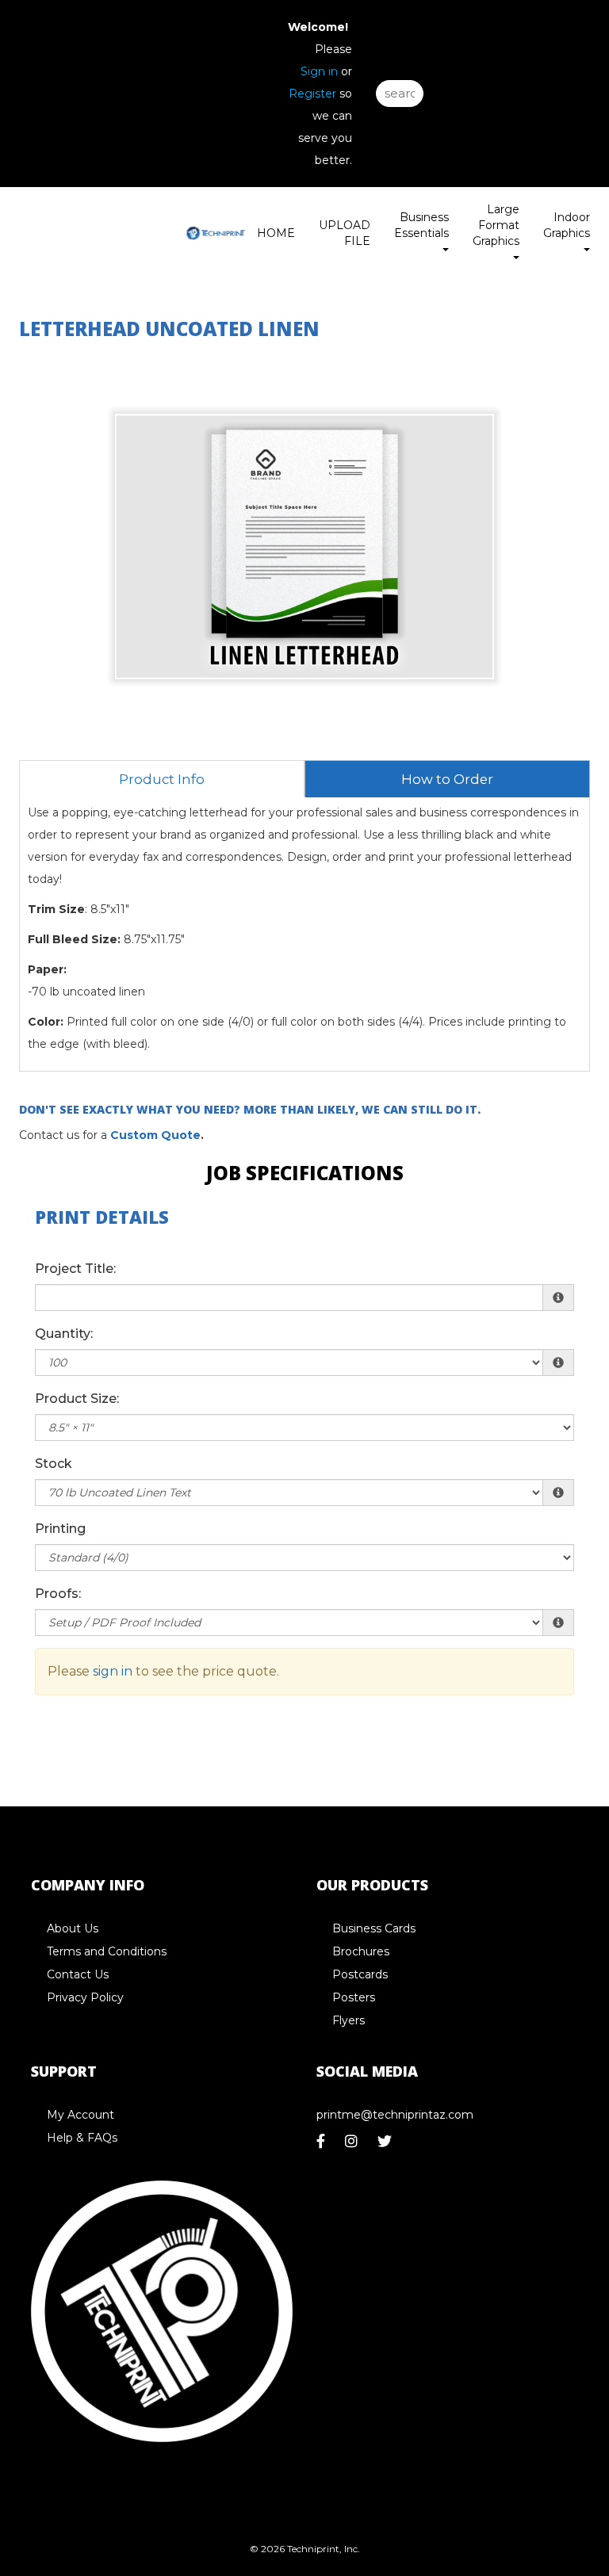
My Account (80, 2115)
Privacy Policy (85, 1997)
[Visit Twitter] (387, 2145)
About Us (73, 1928)
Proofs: (58, 1594)
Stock (54, 1464)
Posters (354, 1997)
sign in (113, 1671)
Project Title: (75, 1269)
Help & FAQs (82, 2138)
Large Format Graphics (496, 225)
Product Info (162, 779)
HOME (276, 233)
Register (312, 94)
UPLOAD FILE (345, 233)
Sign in (319, 71)
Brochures (361, 1951)
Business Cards (374, 1928)
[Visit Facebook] (323, 2145)
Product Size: (77, 1399)
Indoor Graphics (567, 225)
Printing (60, 1529)
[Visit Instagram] (353, 2145)
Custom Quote (155, 1135)
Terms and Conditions (107, 1951)
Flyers (349, 2020)
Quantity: (64, 1334)
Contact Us (78, 1974)
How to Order (447, 779)
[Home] (162, 2312)
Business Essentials (421, 225)
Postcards (360, 1974)
